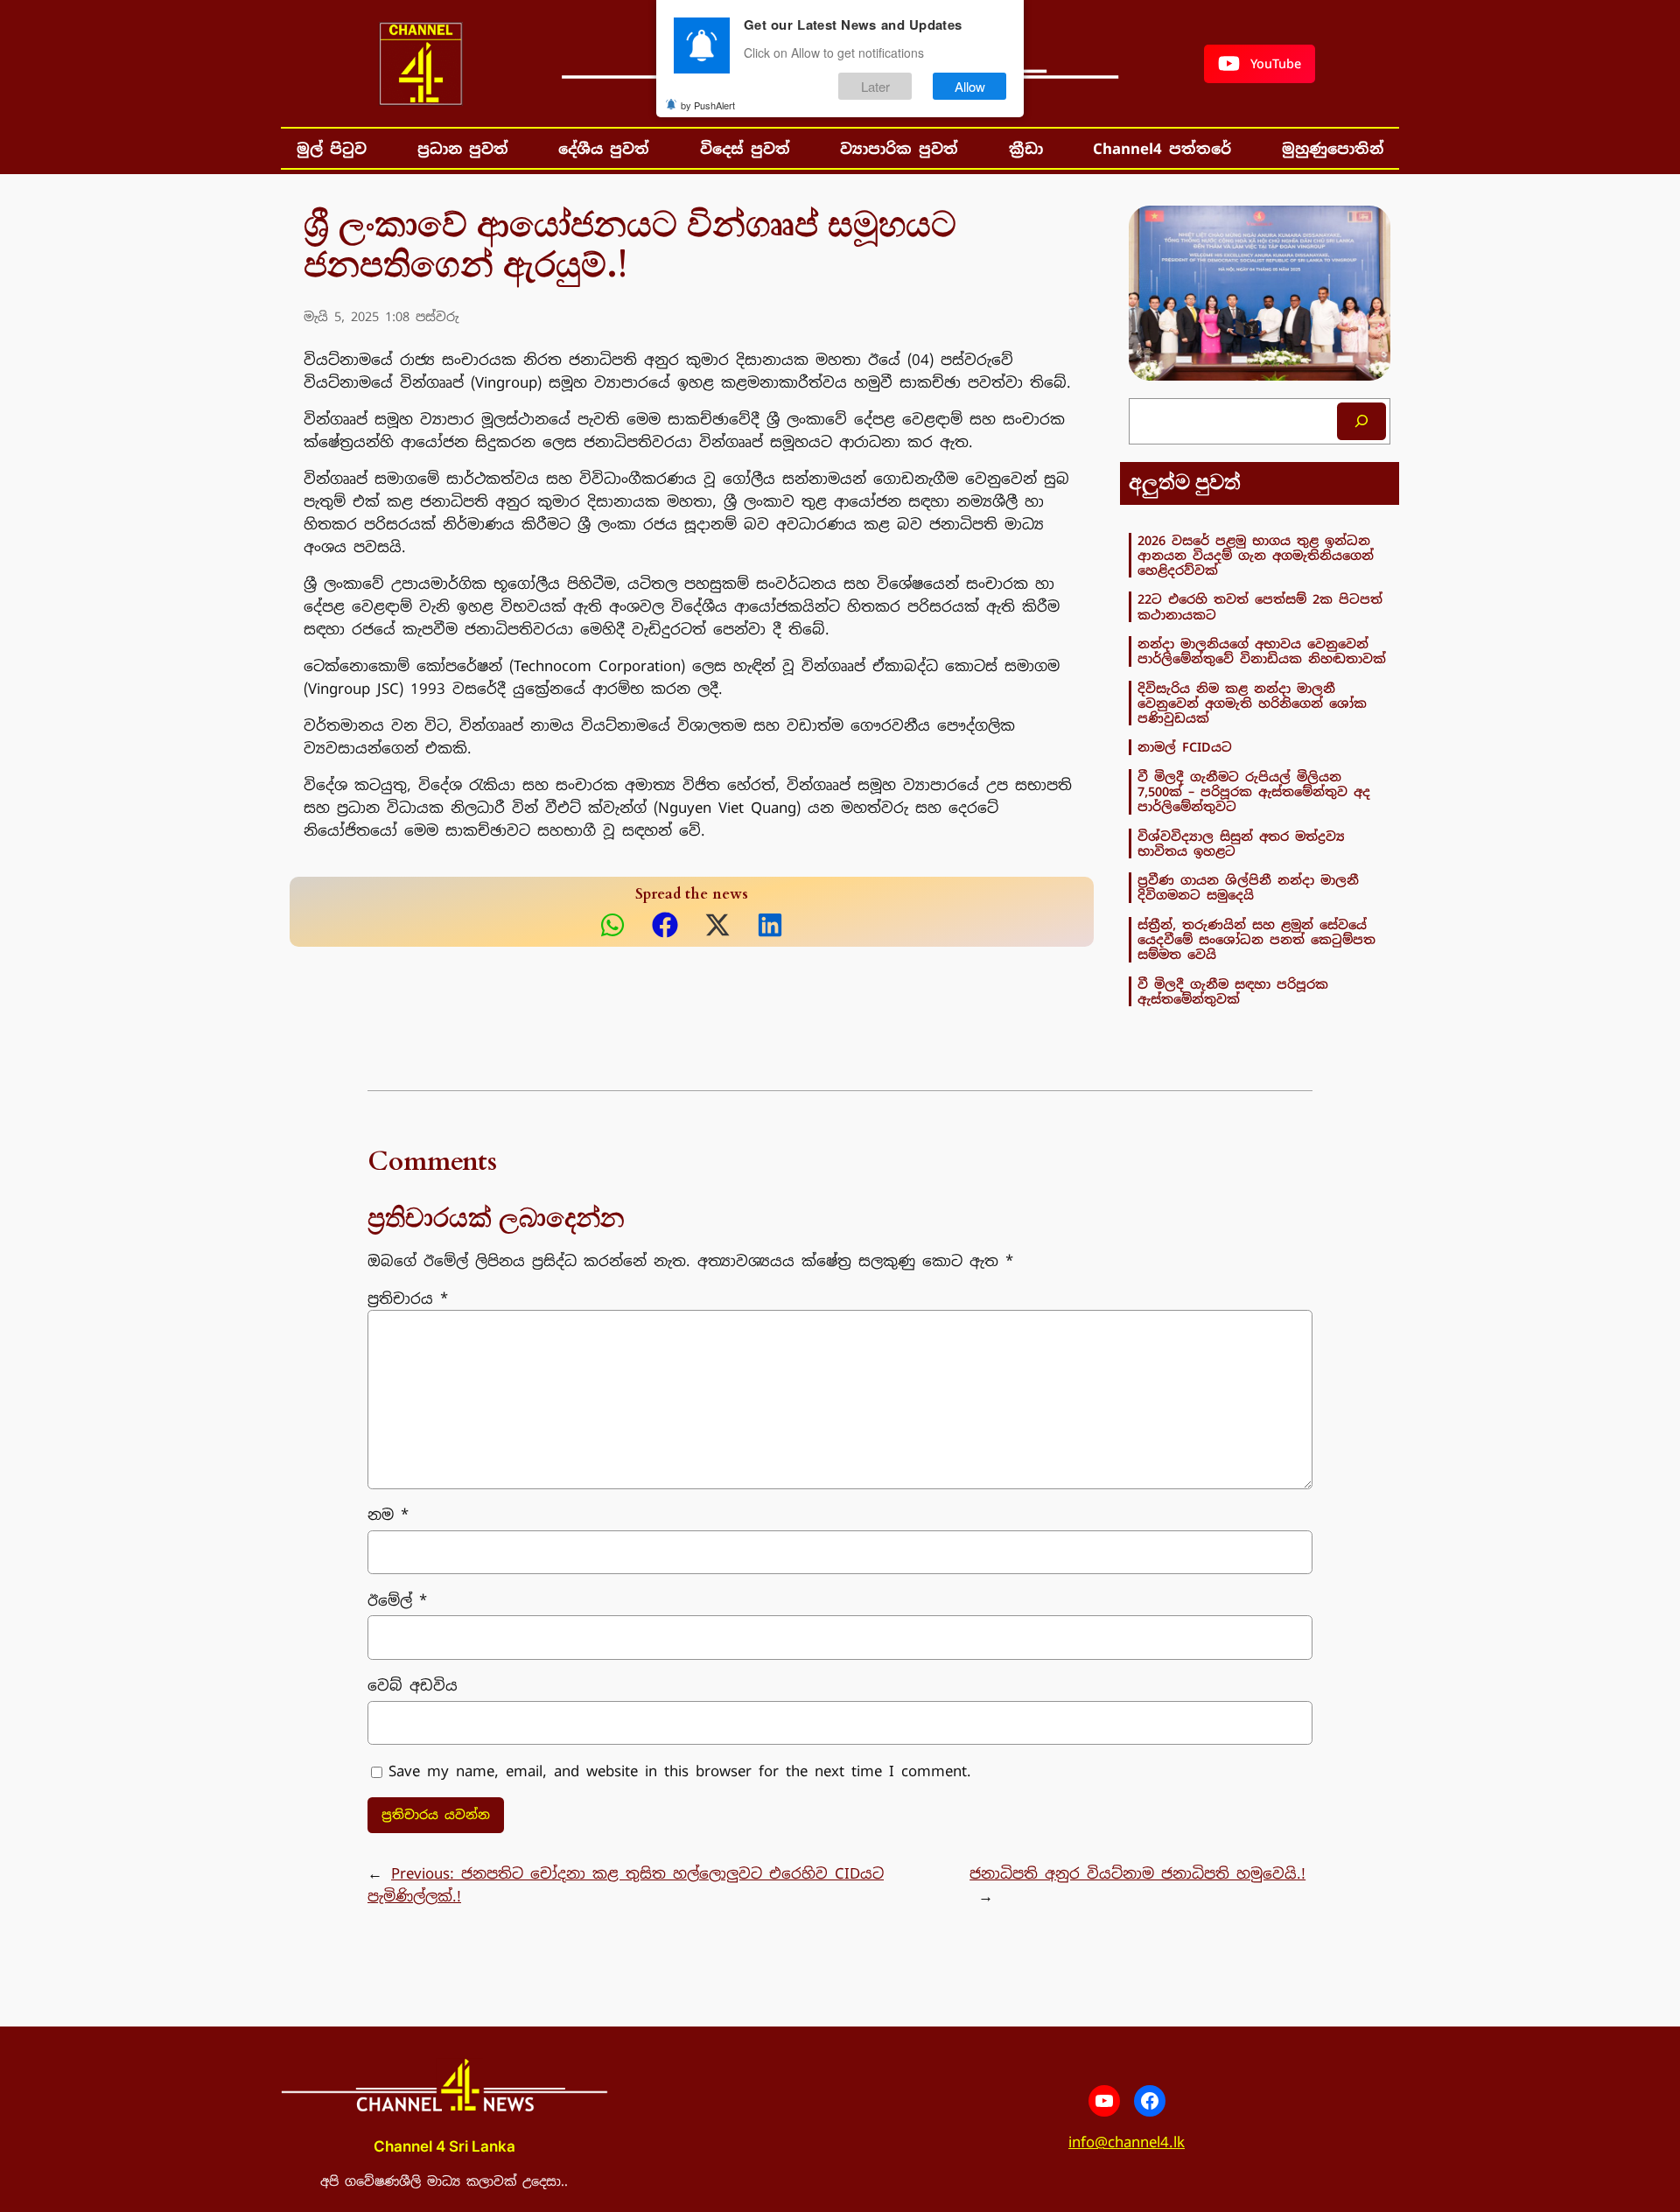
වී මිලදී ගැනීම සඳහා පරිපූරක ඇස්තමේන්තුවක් (1233, 992)
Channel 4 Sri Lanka (444, 2146)
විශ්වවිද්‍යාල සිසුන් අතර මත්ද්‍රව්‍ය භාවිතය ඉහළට (1241, 844)
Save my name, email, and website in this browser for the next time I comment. (680, 1771)
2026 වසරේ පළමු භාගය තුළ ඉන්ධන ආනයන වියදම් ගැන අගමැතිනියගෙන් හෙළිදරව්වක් (1256, 556)
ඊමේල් (397, 1600)
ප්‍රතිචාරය (408, 1298)
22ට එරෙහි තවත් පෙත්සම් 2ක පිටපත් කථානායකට (1260, 607)
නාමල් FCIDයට (1185, 747)
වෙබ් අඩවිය (413, 1685)
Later (875, 86)
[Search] (1361, 421)
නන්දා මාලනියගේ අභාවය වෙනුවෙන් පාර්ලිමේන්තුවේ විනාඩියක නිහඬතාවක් (1262, 651)
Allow (970, 86)
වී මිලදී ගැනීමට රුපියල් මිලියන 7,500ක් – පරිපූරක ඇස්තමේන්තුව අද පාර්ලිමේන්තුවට (1254, 792)
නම (388, 1515)
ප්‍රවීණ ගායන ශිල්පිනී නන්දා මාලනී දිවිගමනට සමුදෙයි (1248, 888)
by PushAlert (708, 105)
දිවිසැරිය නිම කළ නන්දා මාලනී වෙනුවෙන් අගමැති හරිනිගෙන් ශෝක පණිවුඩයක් (1252, 703)
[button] (1260, 64)
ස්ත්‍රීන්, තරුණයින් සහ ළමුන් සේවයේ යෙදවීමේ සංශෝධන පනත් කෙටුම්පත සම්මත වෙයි (1256, 940)
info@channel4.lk (1127, 2142)
